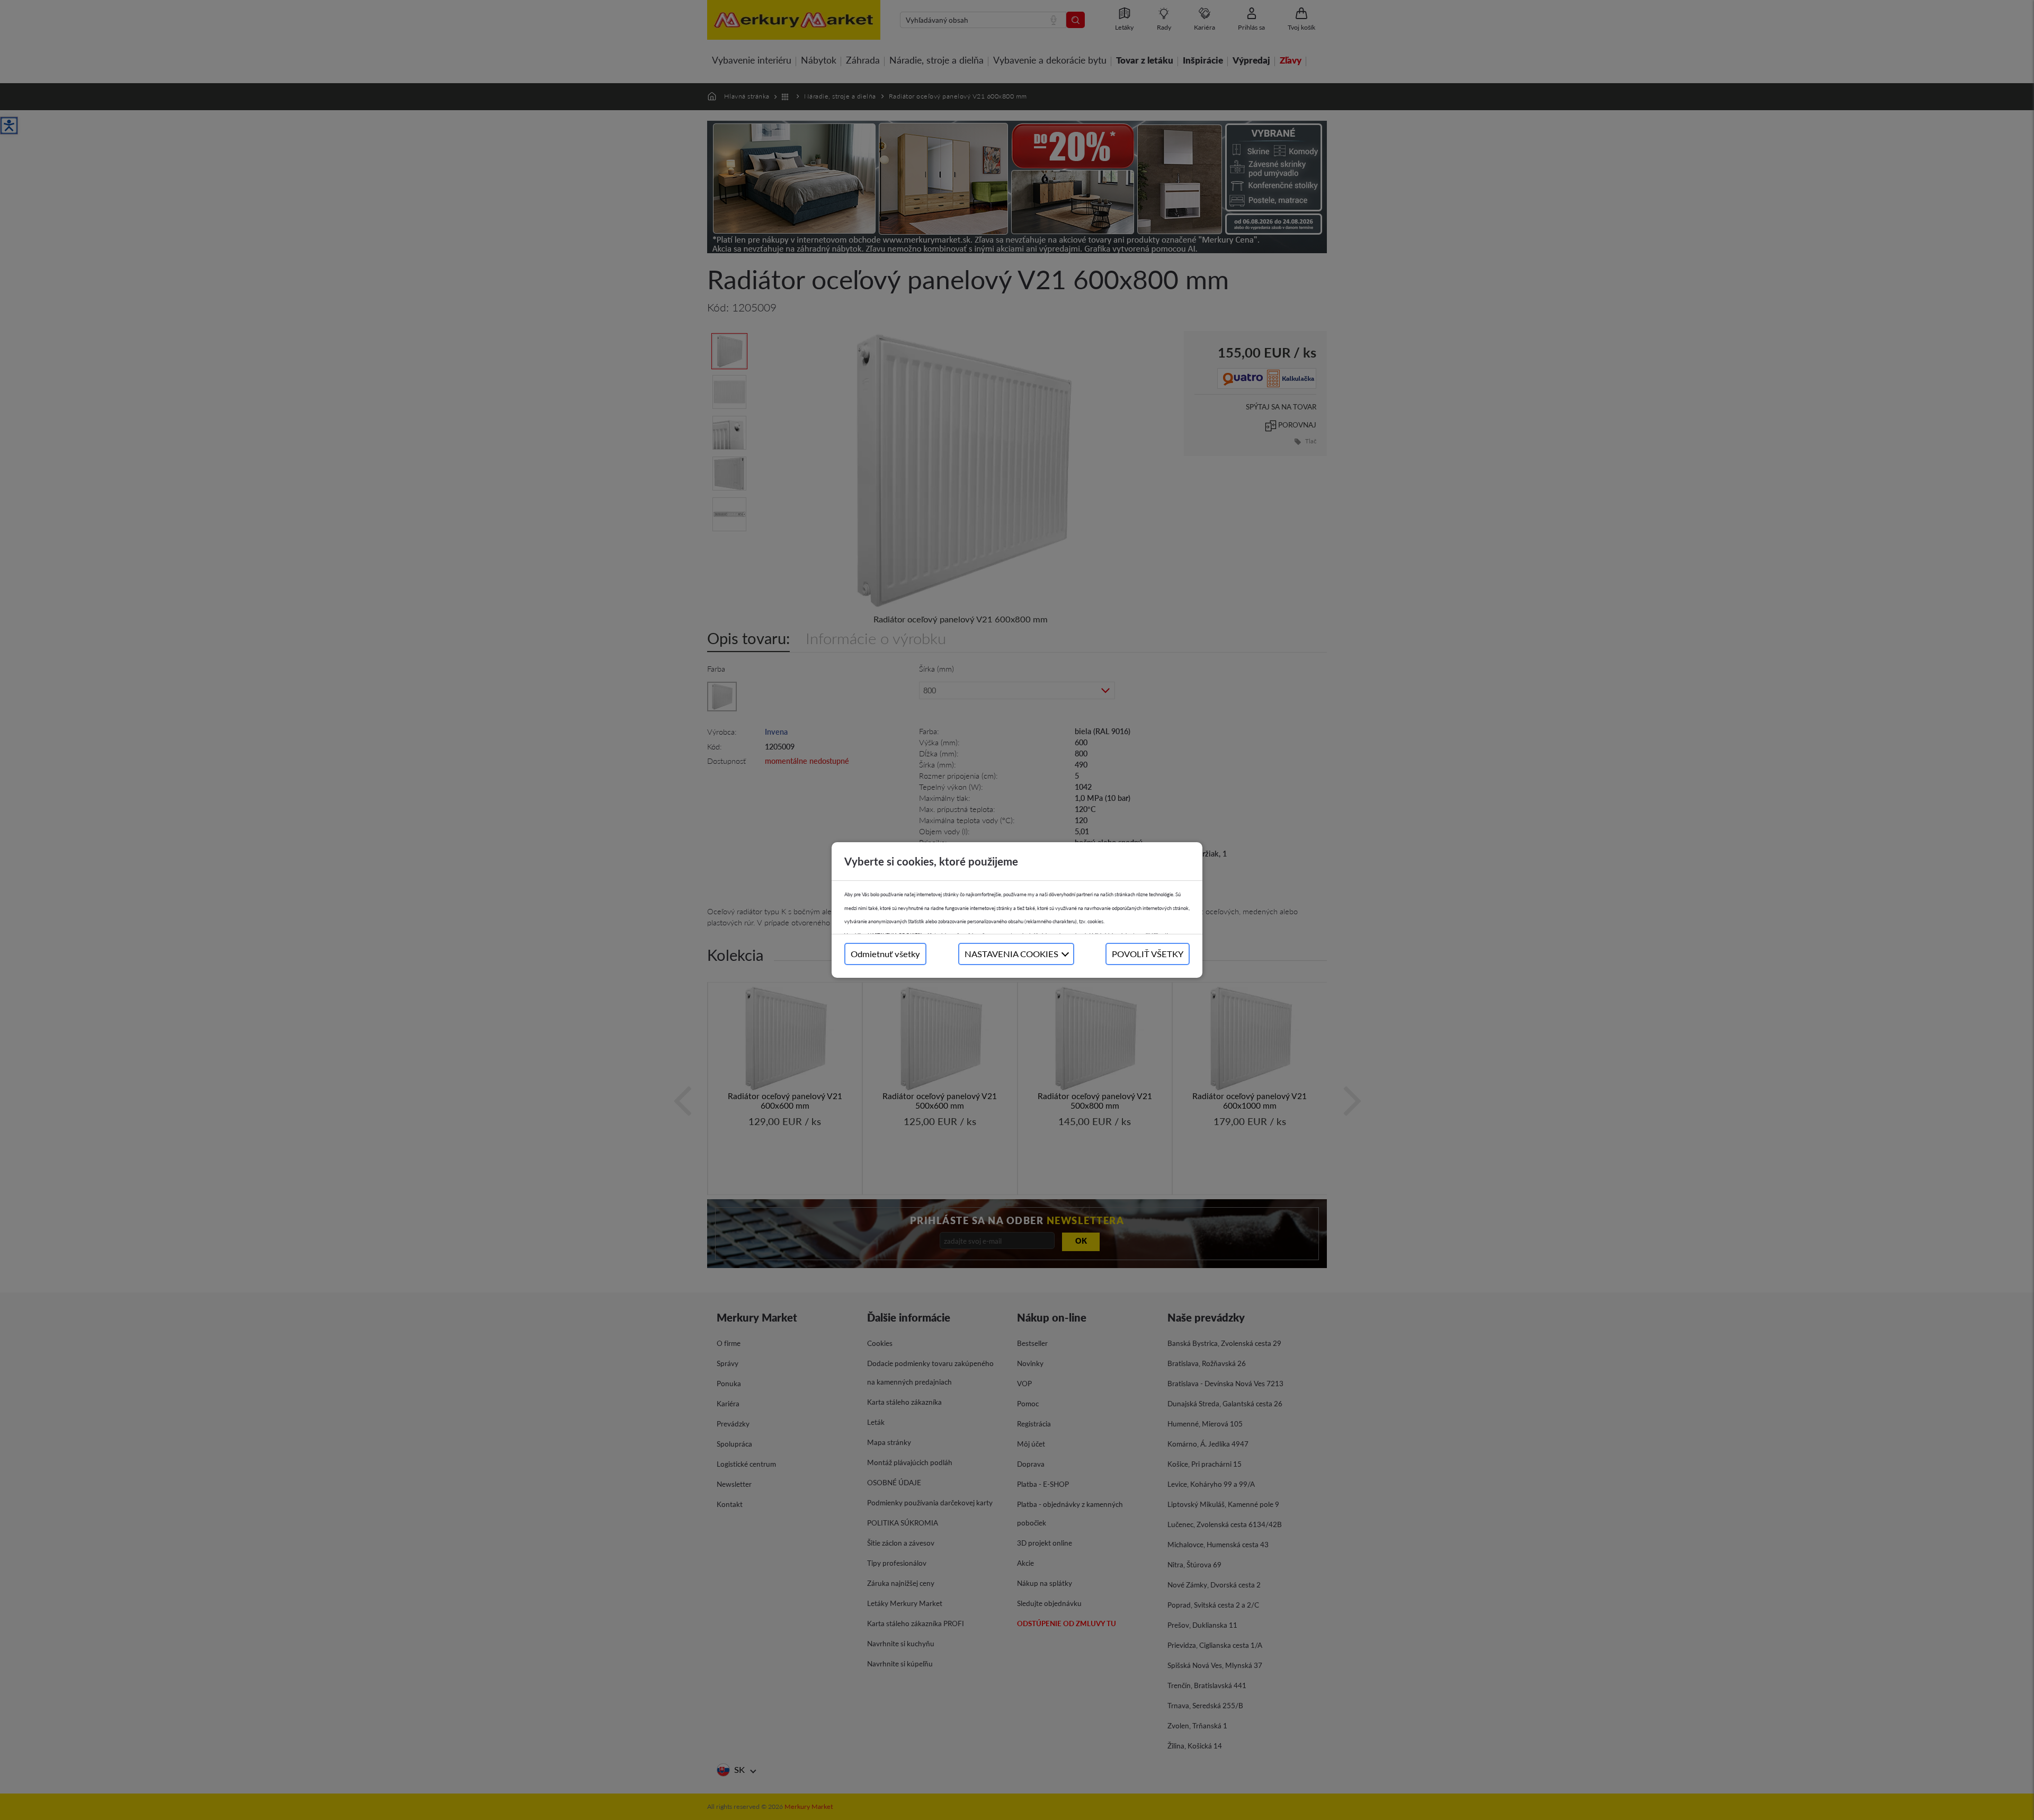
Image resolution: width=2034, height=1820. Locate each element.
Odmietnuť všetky (885, 954)
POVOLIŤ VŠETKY (1148, 954)
